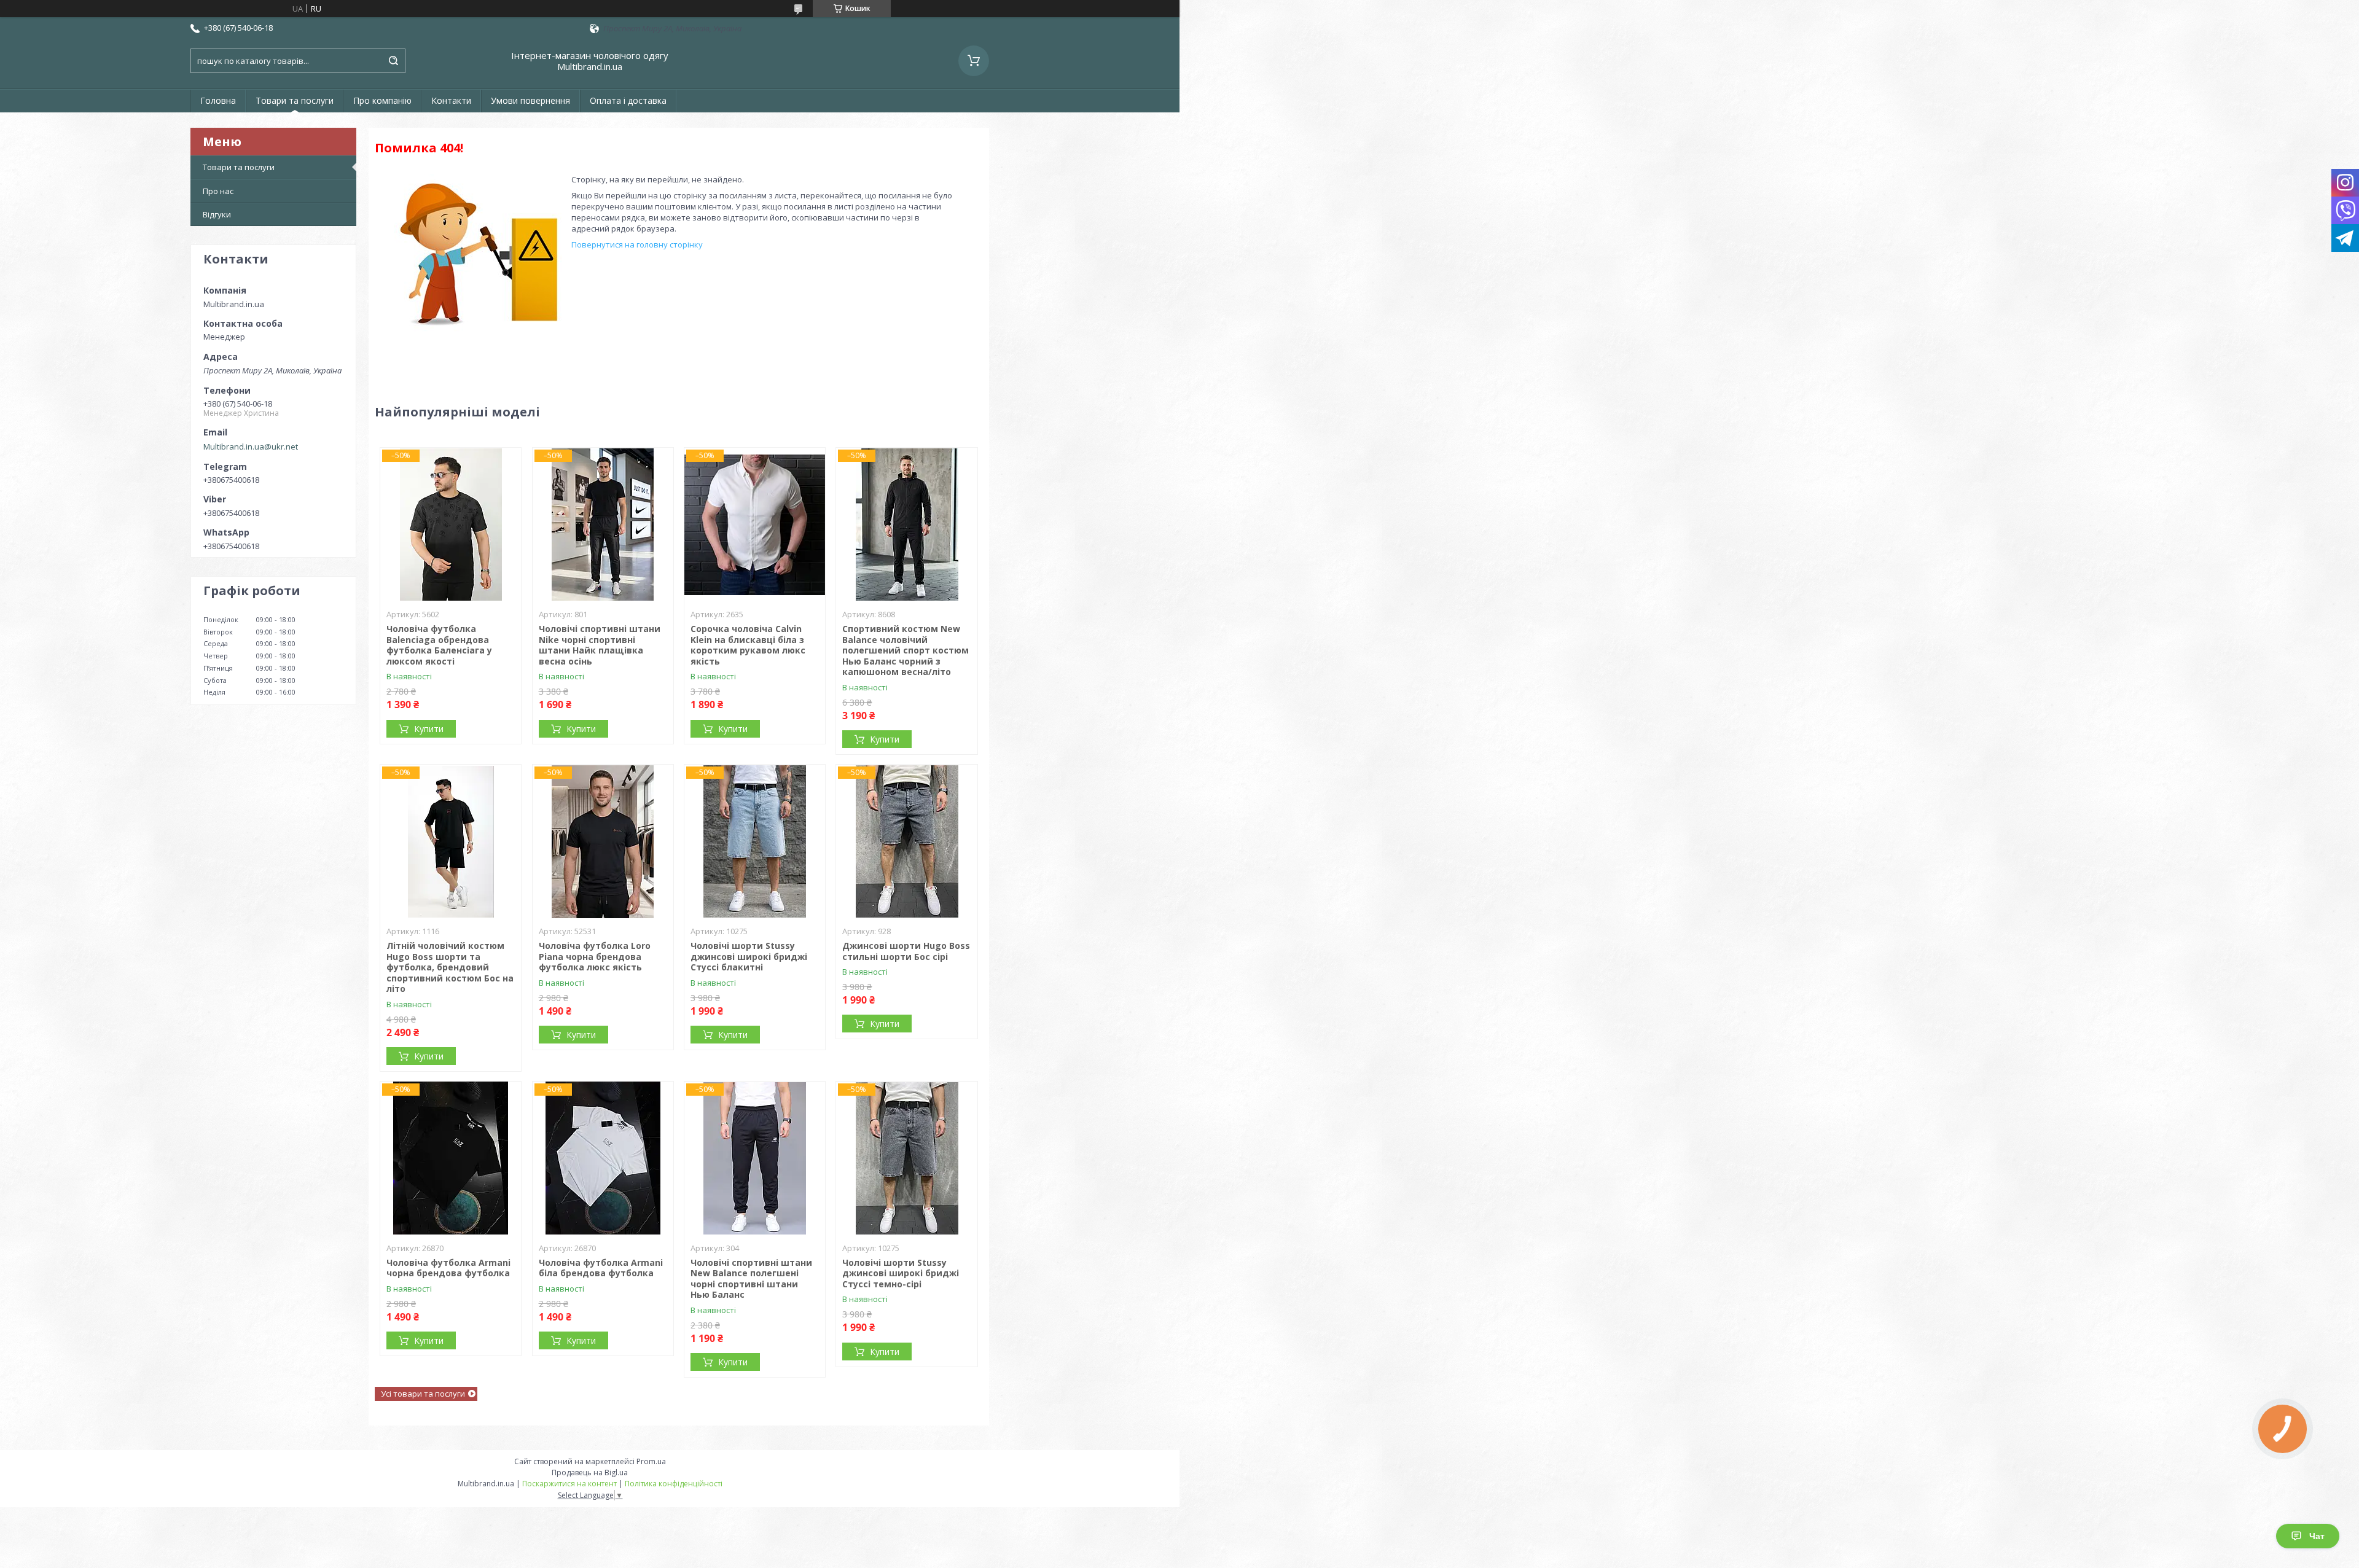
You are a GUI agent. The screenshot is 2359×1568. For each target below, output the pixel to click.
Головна (218, 100)
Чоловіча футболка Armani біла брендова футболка (601, 1268)
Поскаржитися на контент (569, 1484)
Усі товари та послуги (423, 1394)
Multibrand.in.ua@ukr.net (251, 447)
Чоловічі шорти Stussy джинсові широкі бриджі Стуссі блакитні (749, 956)
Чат (2317, 1536)
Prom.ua (651, 1461)
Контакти (451, 100)
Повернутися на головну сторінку (637, 244)
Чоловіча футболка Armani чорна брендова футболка (448, 1268)
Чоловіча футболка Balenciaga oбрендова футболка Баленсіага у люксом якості (439, 645)
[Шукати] (393, 61)
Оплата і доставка (628, 100)
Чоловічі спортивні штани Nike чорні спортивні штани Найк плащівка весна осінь (600, 645)
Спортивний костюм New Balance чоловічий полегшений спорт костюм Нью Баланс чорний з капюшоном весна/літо (906, 650)
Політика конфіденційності (674, 1484)
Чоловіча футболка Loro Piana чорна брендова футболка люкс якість (595, 956)
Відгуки (217, 214)
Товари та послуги (295, 100)
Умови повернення (530, 100)
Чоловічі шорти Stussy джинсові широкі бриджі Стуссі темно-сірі (901, 1273)
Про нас (218, 191)
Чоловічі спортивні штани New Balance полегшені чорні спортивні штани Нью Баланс (751, 1279)
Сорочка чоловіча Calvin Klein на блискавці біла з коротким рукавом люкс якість (748, 645)
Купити (429, 729)
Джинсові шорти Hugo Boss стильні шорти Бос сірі (906, 951)
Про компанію (382, 100)
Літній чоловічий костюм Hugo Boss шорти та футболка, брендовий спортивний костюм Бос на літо (450, 967)
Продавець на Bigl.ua (590, 1472)
